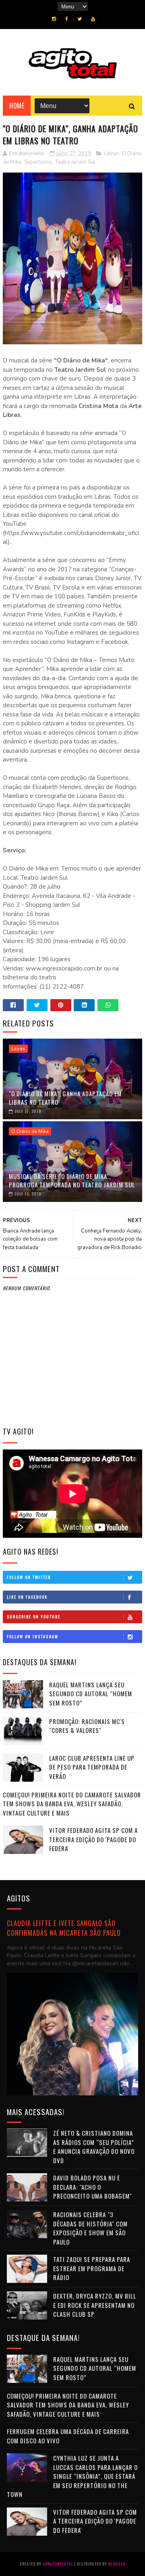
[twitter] (80, 19)
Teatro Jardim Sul (75, 162)
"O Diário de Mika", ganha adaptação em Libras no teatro (65, 1098)
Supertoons (38, 162)
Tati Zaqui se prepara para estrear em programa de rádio (92, 2268)
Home (17, 106)
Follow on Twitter (29, 1577)
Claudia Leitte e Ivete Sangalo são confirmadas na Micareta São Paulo (64, 1928)
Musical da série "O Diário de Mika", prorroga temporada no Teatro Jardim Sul (72, 1180)
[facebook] (67, 19)
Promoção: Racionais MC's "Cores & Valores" (87, 1726)
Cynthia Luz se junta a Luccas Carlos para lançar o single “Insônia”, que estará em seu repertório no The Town (72, 2476)
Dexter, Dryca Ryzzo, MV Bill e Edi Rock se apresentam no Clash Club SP (95, 2305)
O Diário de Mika (30, 1131)
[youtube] (93, 19)
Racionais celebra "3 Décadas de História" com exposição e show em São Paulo (90, 2228)
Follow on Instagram (33, 1636)
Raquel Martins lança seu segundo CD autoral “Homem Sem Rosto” (91, 1694)
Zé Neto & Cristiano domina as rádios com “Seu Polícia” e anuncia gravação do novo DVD (94, 2147)
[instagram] (54, 19)
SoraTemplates (58, 2564)
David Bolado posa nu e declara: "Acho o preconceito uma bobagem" (93, 2187)
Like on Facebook (27, 1597)
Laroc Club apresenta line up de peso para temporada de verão (92, 1767)
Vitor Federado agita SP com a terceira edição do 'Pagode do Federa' (93, 1839)
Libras (111, 154)
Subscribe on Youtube (34, 1617)
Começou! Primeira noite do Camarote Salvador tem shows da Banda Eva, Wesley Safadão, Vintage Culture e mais (72, 1804)
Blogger (117, 2564)
